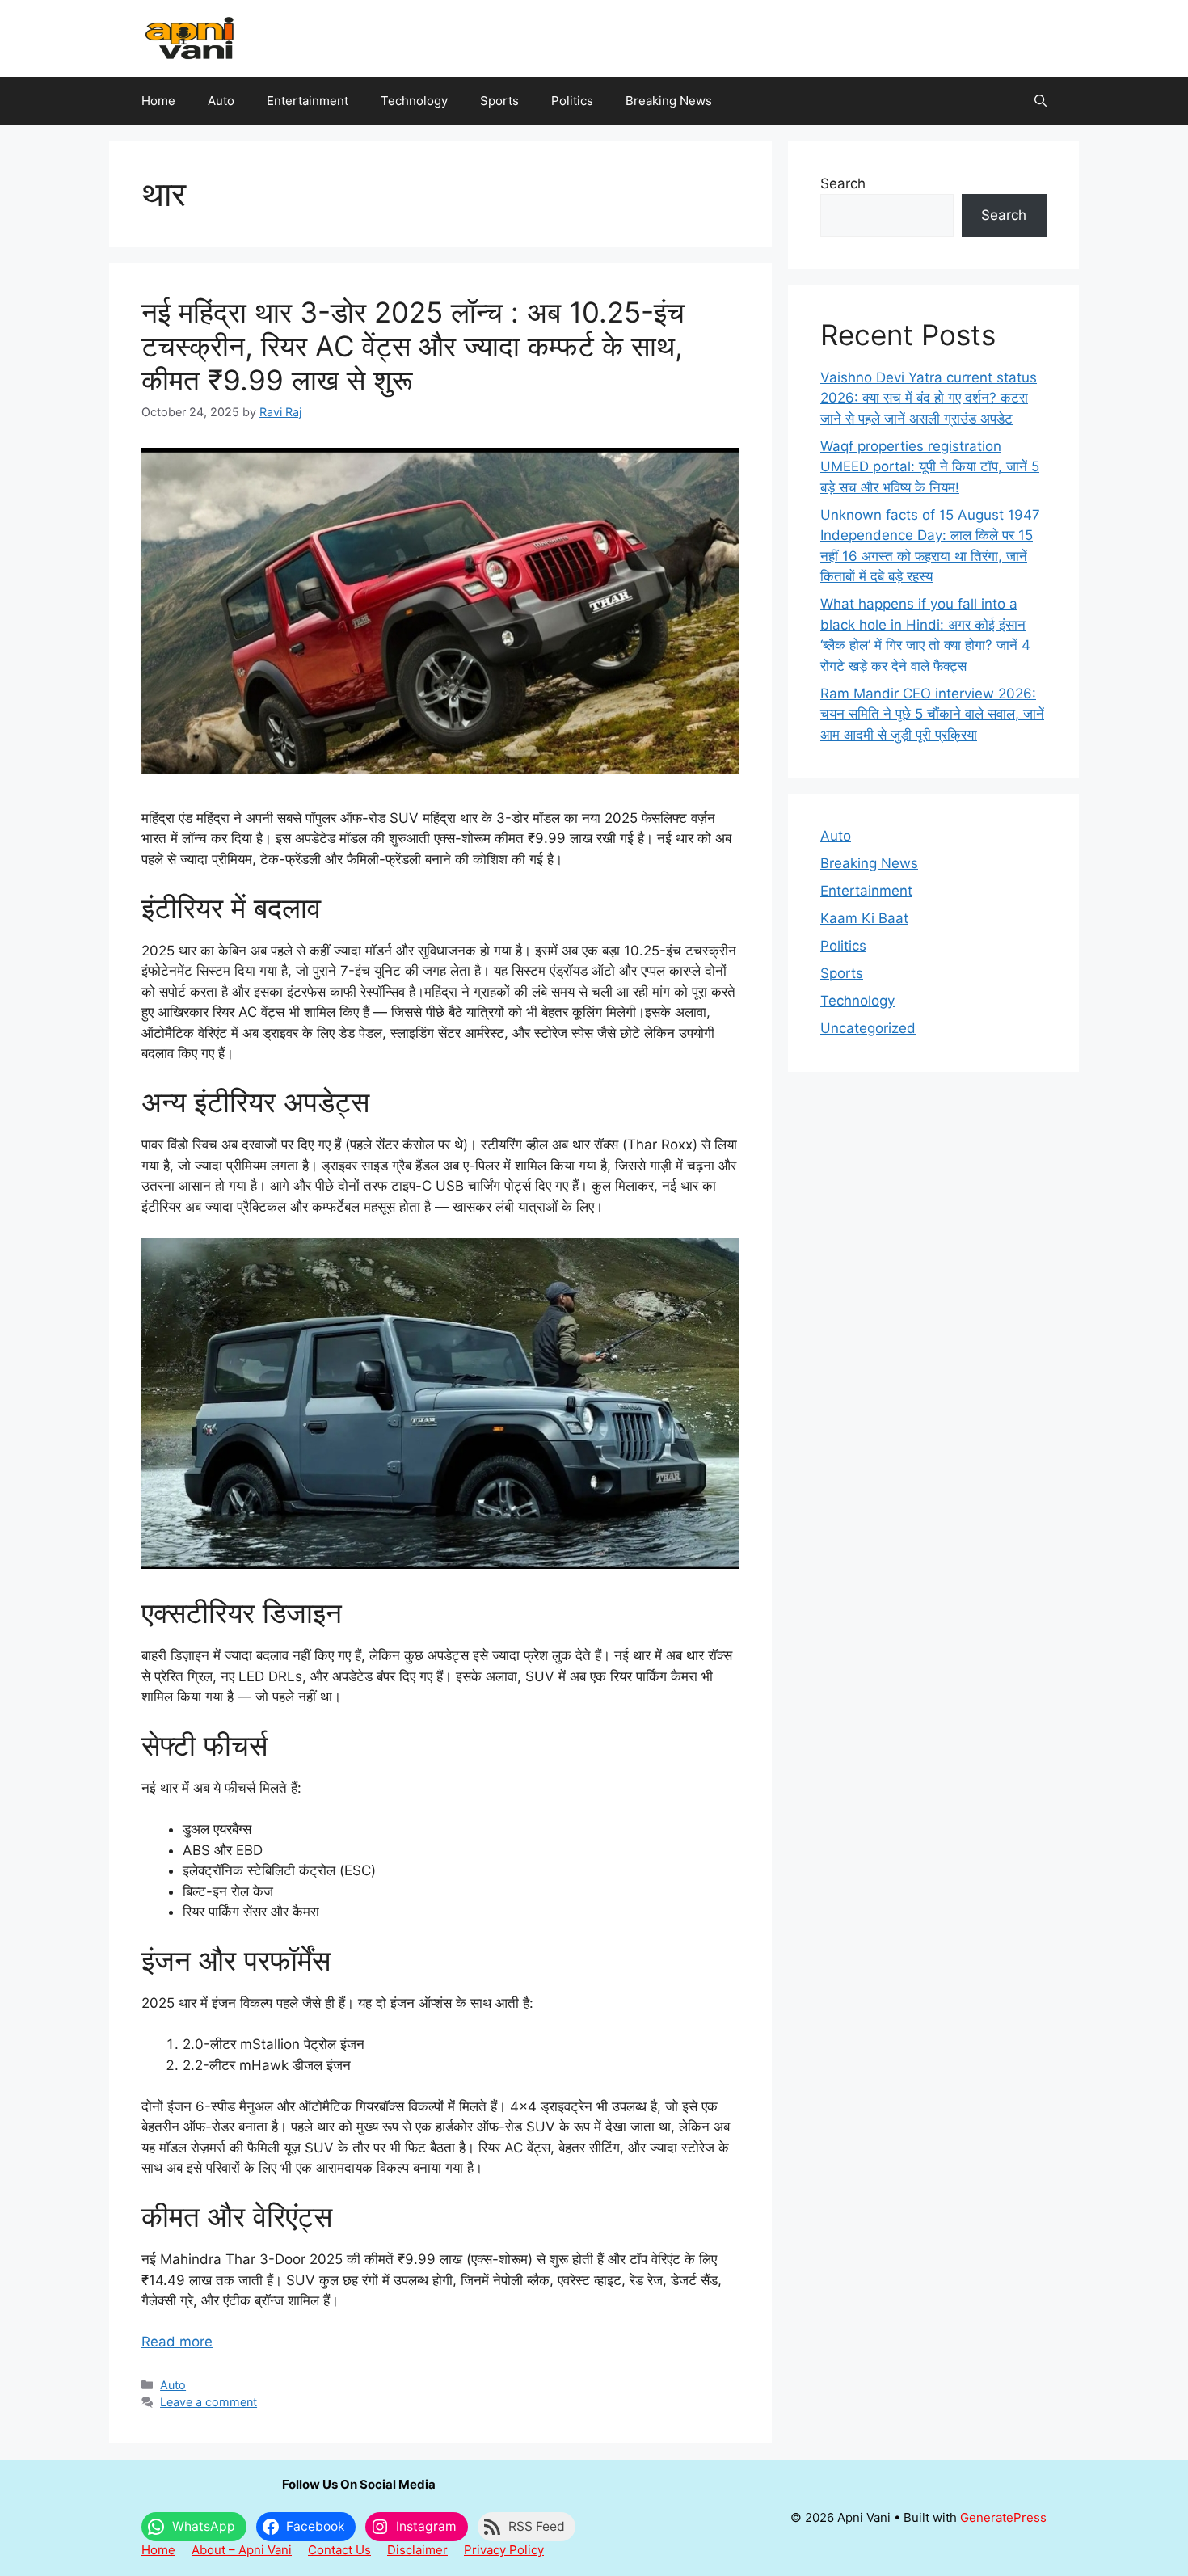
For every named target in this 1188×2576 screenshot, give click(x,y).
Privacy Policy (504, 2550)
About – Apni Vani (242, 2550)
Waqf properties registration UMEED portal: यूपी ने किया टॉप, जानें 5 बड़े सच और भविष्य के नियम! (930, 467)
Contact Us (339, 2550)
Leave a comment (209, 2402)
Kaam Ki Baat (864, 918)
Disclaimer (417, 2550)
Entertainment (308, 101)
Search (843, 183)
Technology (414, 101)
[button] (1041, 101)
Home (158, 101)
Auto (221, 101)
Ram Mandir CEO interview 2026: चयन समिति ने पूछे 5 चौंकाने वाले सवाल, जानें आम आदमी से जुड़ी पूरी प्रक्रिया (932, 714)
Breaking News (669, 101)
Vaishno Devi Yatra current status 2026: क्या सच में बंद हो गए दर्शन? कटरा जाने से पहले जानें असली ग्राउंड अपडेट (929, 398)
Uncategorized (868, 1028)
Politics (572, 101)
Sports (499, 101)
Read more (177, 2342)
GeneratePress (1003, 2517)
